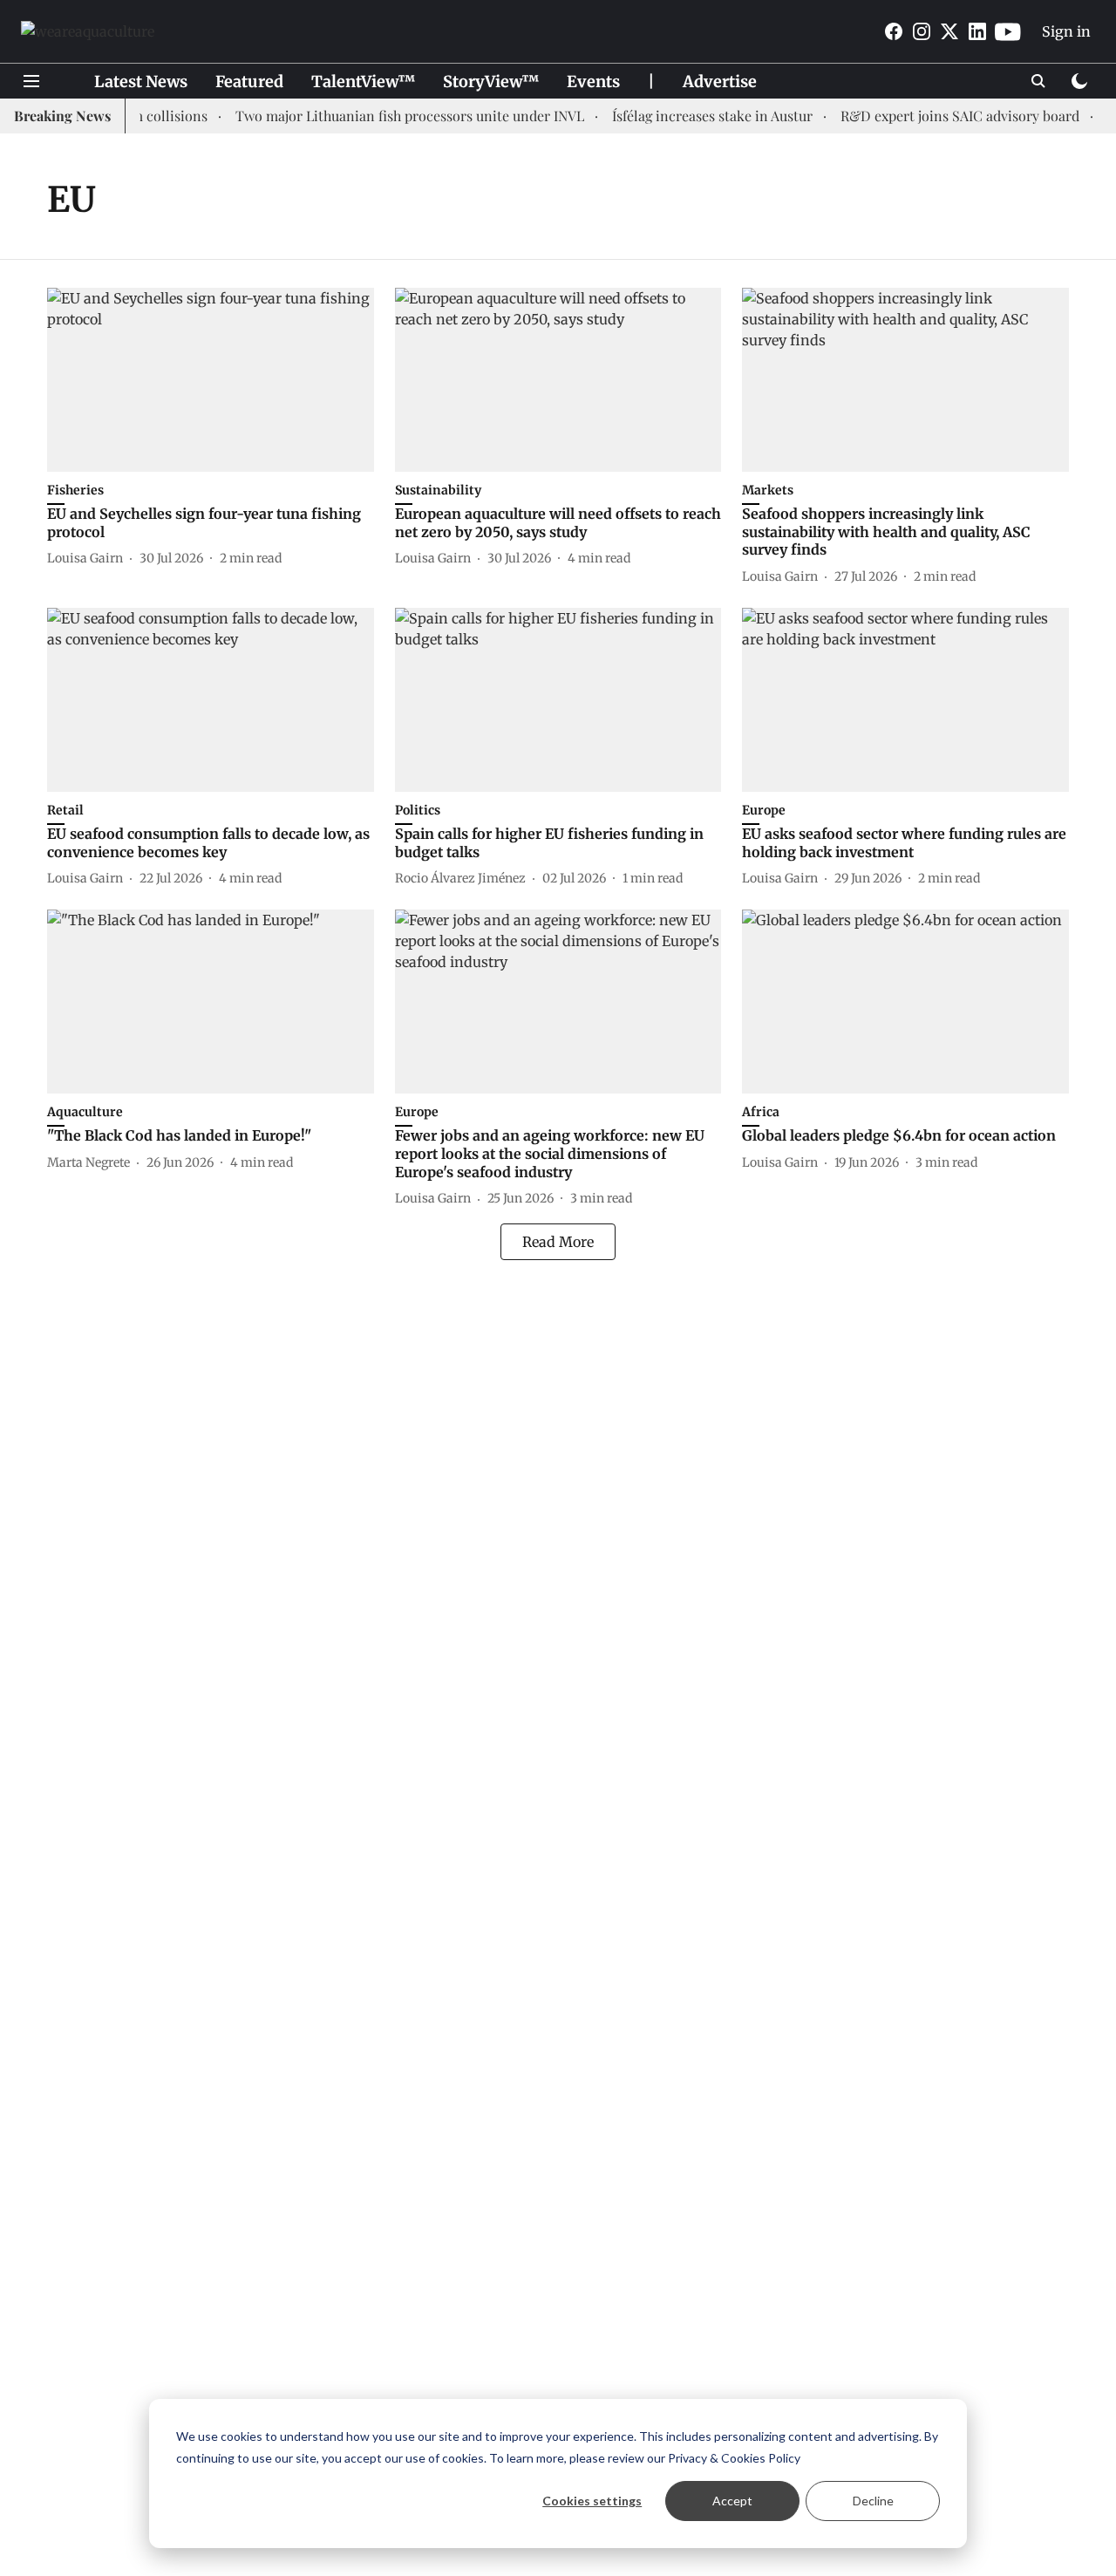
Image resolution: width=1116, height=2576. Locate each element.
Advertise (720, 82)
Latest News (141, 82)
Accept (732, 2501)
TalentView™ (363, 82)
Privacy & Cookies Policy (734, 2458)
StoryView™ (491, 82)
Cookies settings (592, 2501)
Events (593, 82)
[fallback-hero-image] (211, 380)
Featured (249, 82)
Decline (873, 2501)
